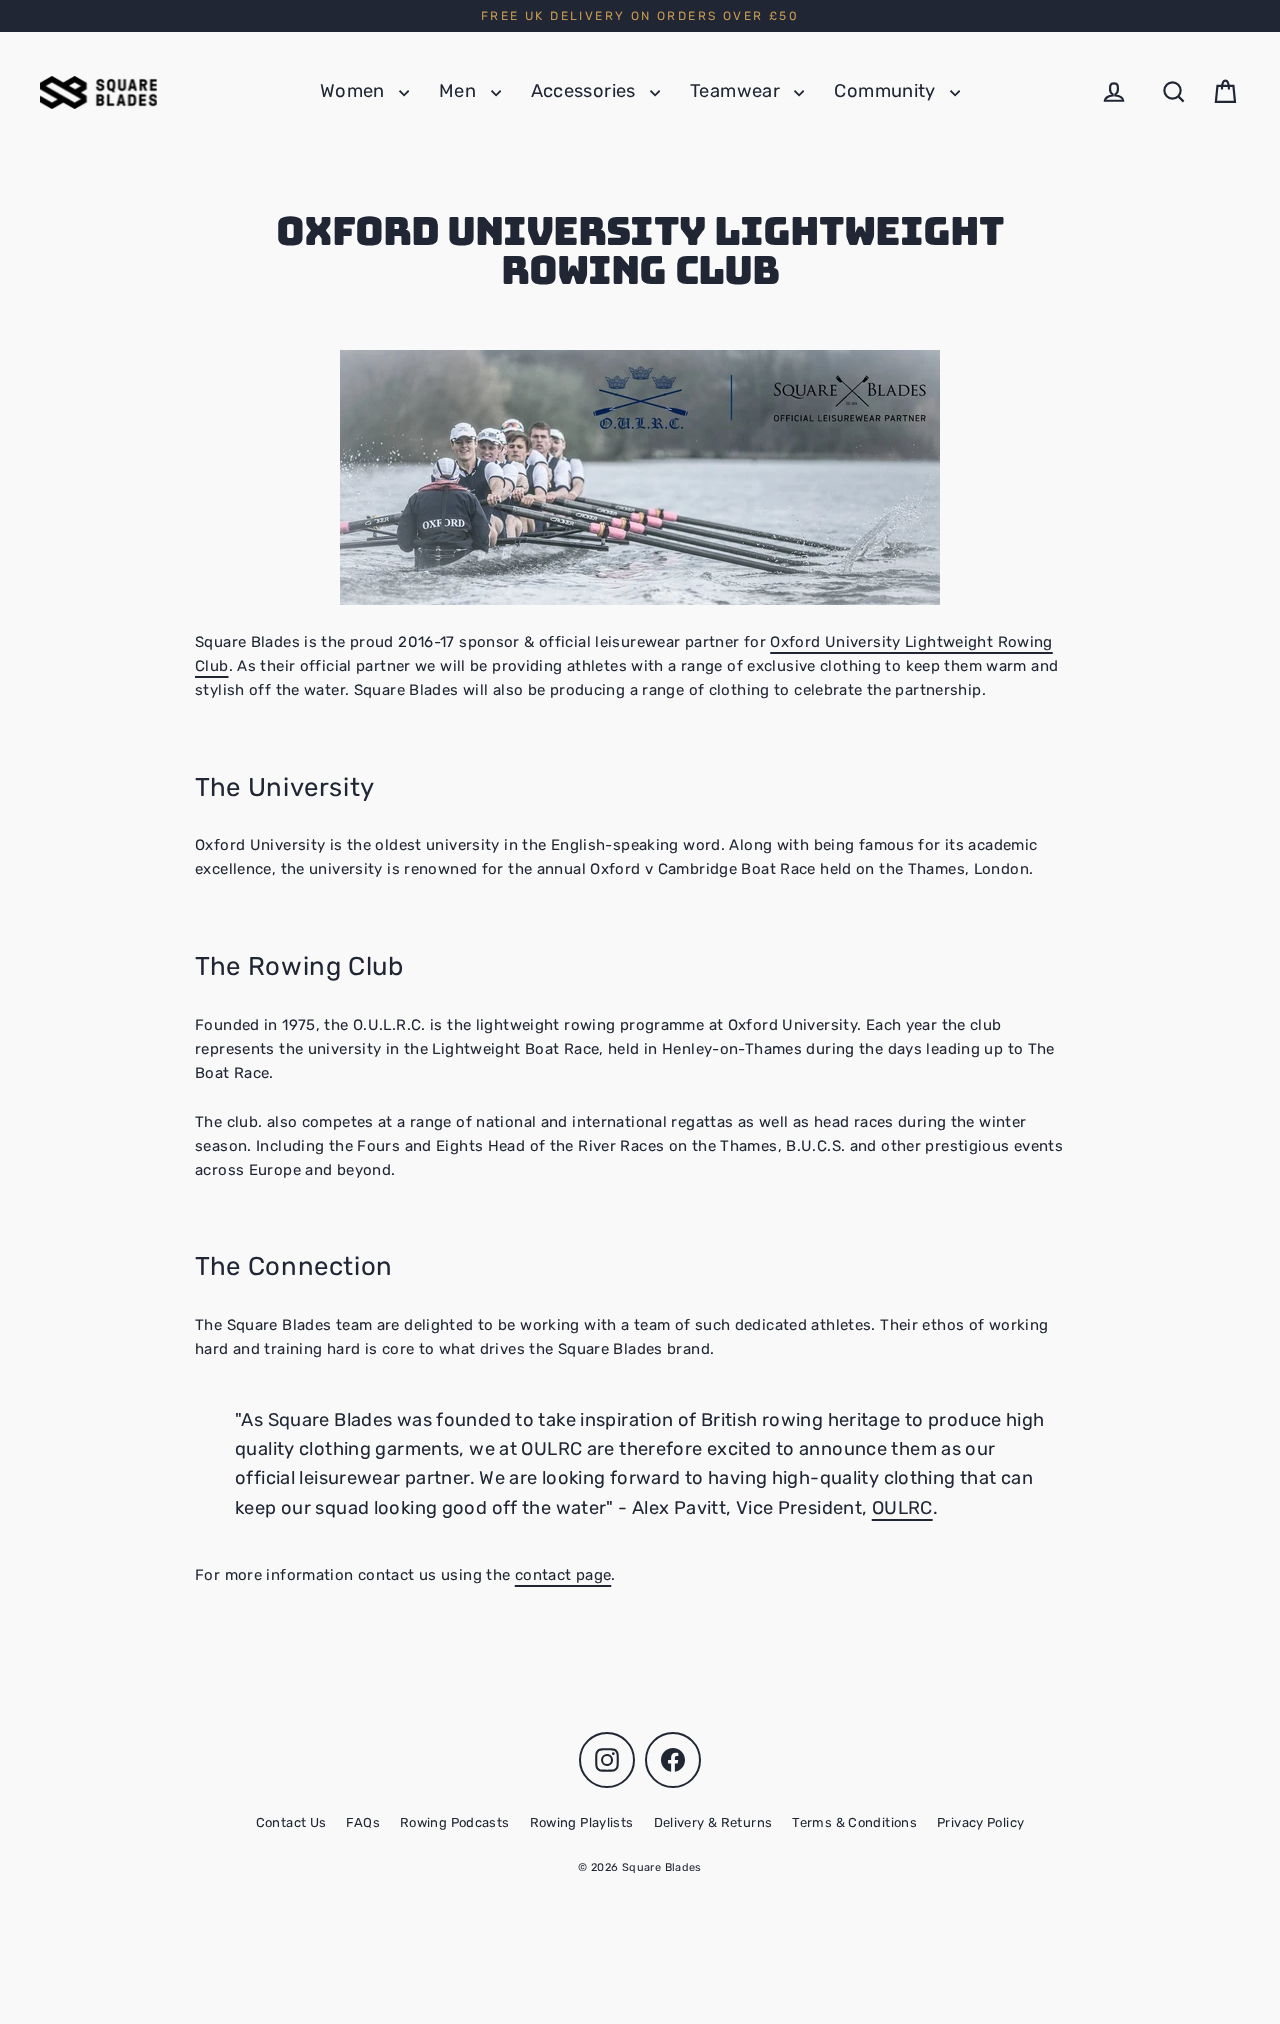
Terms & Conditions (854, 1822)
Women (354, 91)
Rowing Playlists (582, 1822)
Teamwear (737, 91)
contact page (563, 1575)
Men (460, 91)
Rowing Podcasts (455, 1822)
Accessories (586, 91)
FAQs (363, 1822)
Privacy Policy (980, 1822)
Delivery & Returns (713, 1822)
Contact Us (291, 1822)
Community (887, 91)
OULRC (902, 1508)
